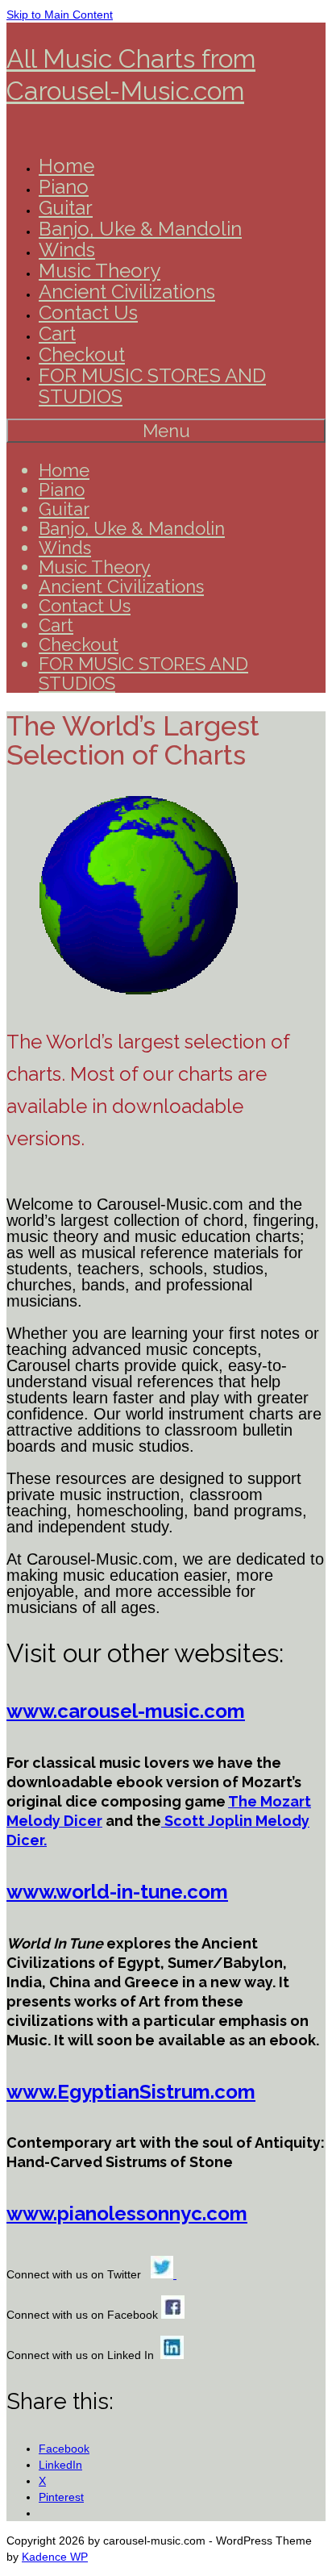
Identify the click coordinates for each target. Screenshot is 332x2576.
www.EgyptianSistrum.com (131, 2092)
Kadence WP (55, 2557)
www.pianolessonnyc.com (127, 2213)
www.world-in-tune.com (117, 1892)
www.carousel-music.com (126, 1711)
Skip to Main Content (60, 15)
